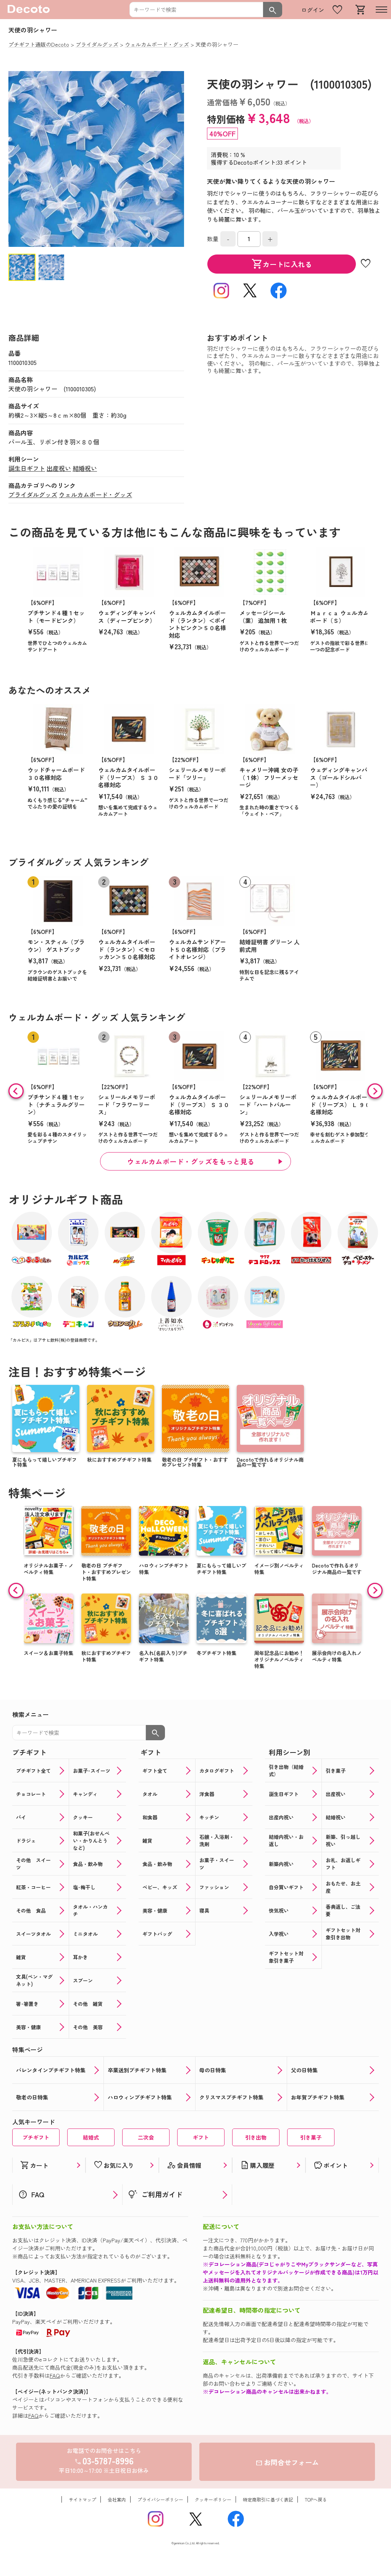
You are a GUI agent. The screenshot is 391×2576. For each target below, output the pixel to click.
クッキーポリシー (213, 2499)
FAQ (55, 2375)
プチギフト (36, 2137)
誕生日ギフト (27, 468)
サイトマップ (82, 2499)
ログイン (313, 10)
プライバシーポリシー (160, 2499)
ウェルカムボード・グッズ (95, 494)
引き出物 (256, 2137)
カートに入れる (282, 264)
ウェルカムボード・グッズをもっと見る (191, 1161)
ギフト (201, 2137)
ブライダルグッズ (33, 494)
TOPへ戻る (316, 2499)
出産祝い (59, 468)
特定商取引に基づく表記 (268, 2499)
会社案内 (117, 2499)
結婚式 (91, 2137)
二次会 (146, 2137)
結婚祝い (85, 468)
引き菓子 (311, 2137)
